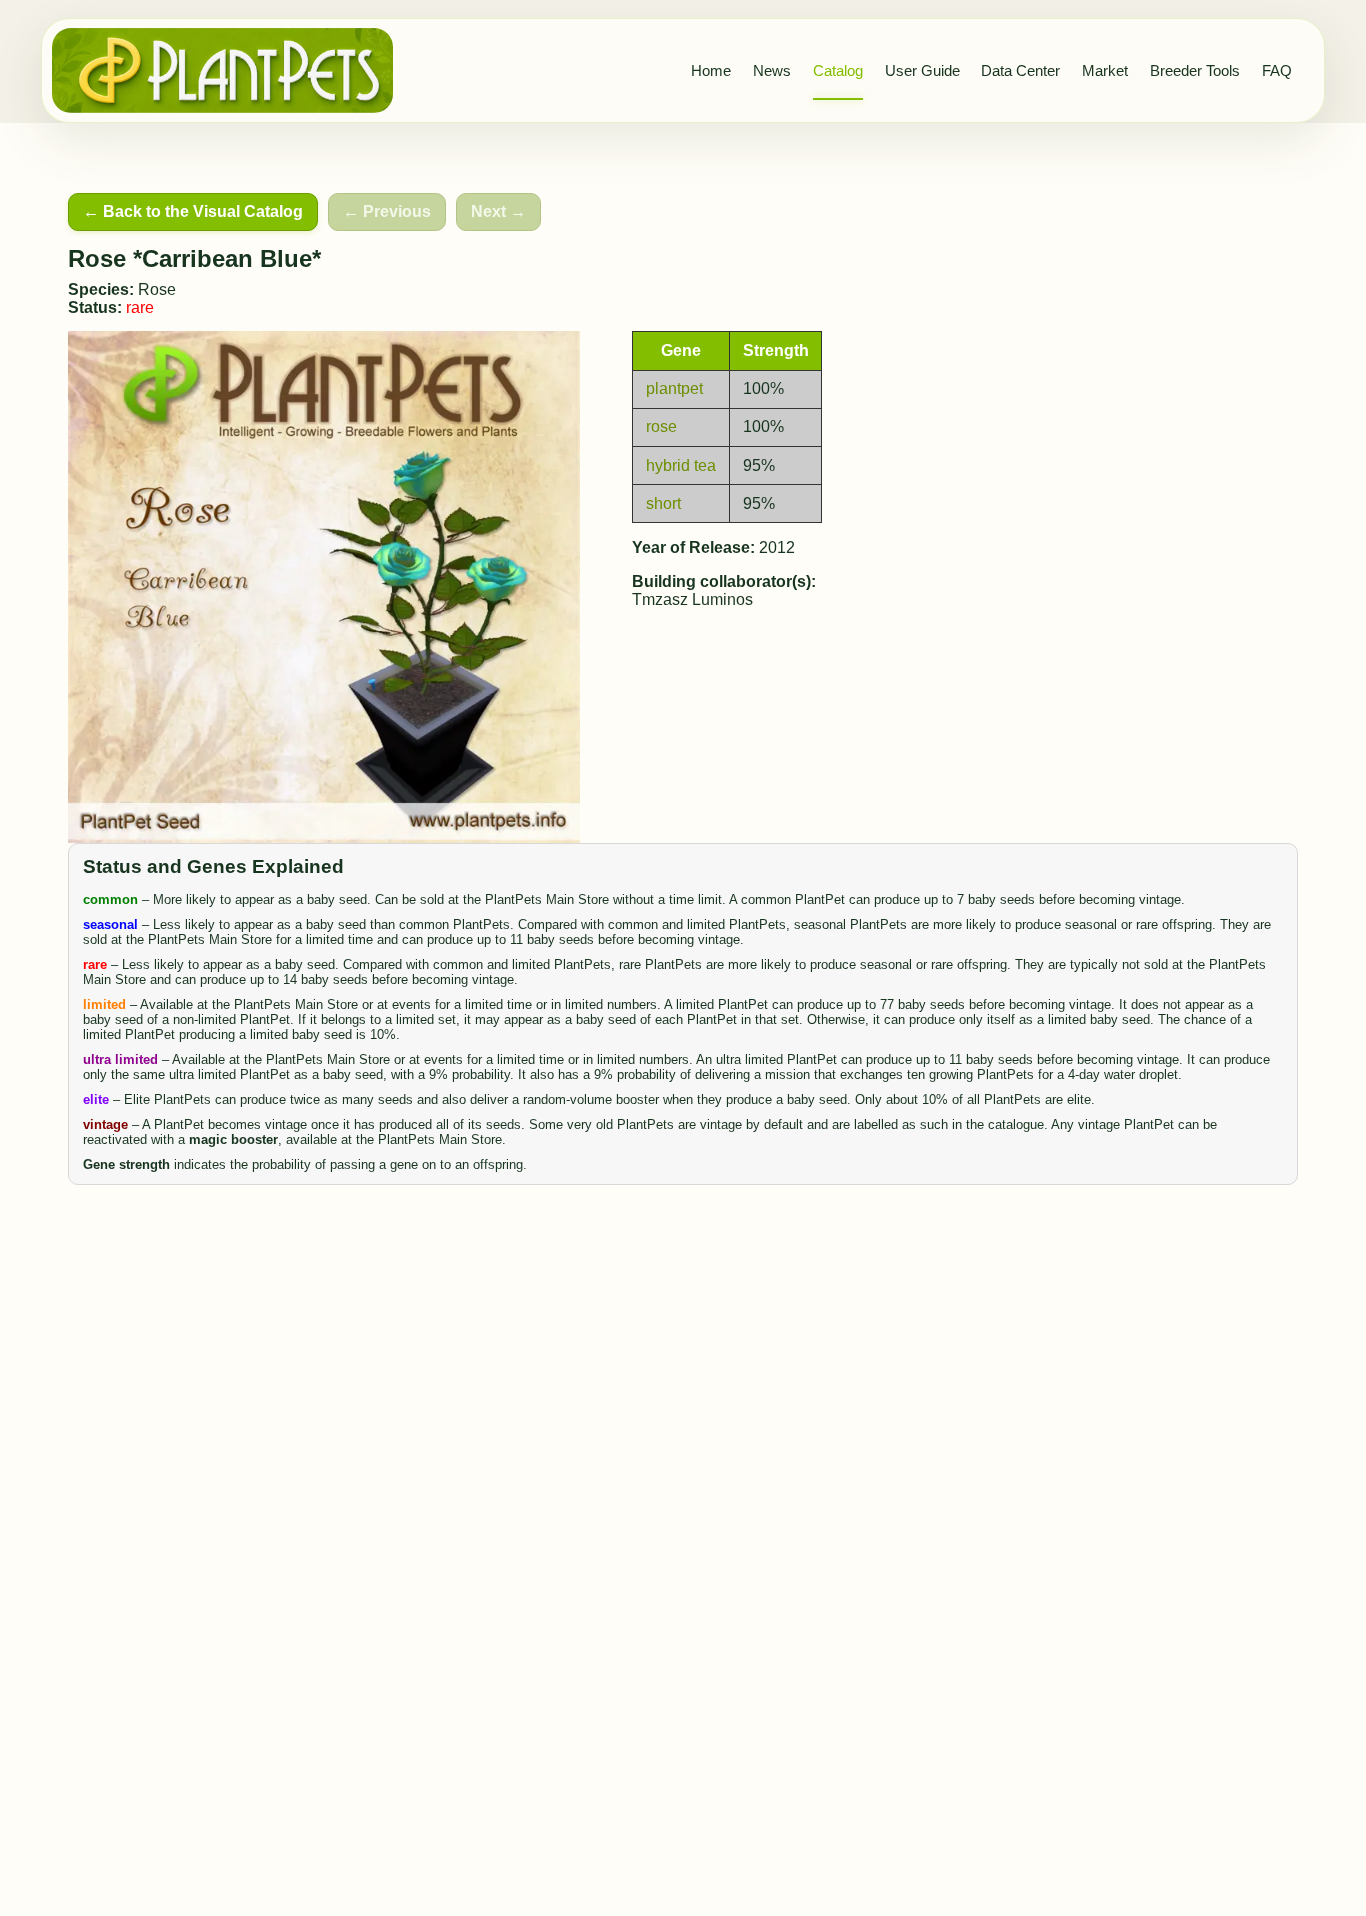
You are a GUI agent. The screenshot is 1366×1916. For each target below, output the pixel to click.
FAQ (1277, 70)
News (772, 70)
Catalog (838, 70)
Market (1105, 70)
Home (711, 70)
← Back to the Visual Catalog (193, 211)
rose (661, 426)
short (663, 503)
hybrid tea (681, 465)
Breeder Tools (1195, 70)
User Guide (922, 70)
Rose (157, 289)
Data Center (1020, 70)
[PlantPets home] (223, 70)
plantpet (674, 388)
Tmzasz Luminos (692, 599)
